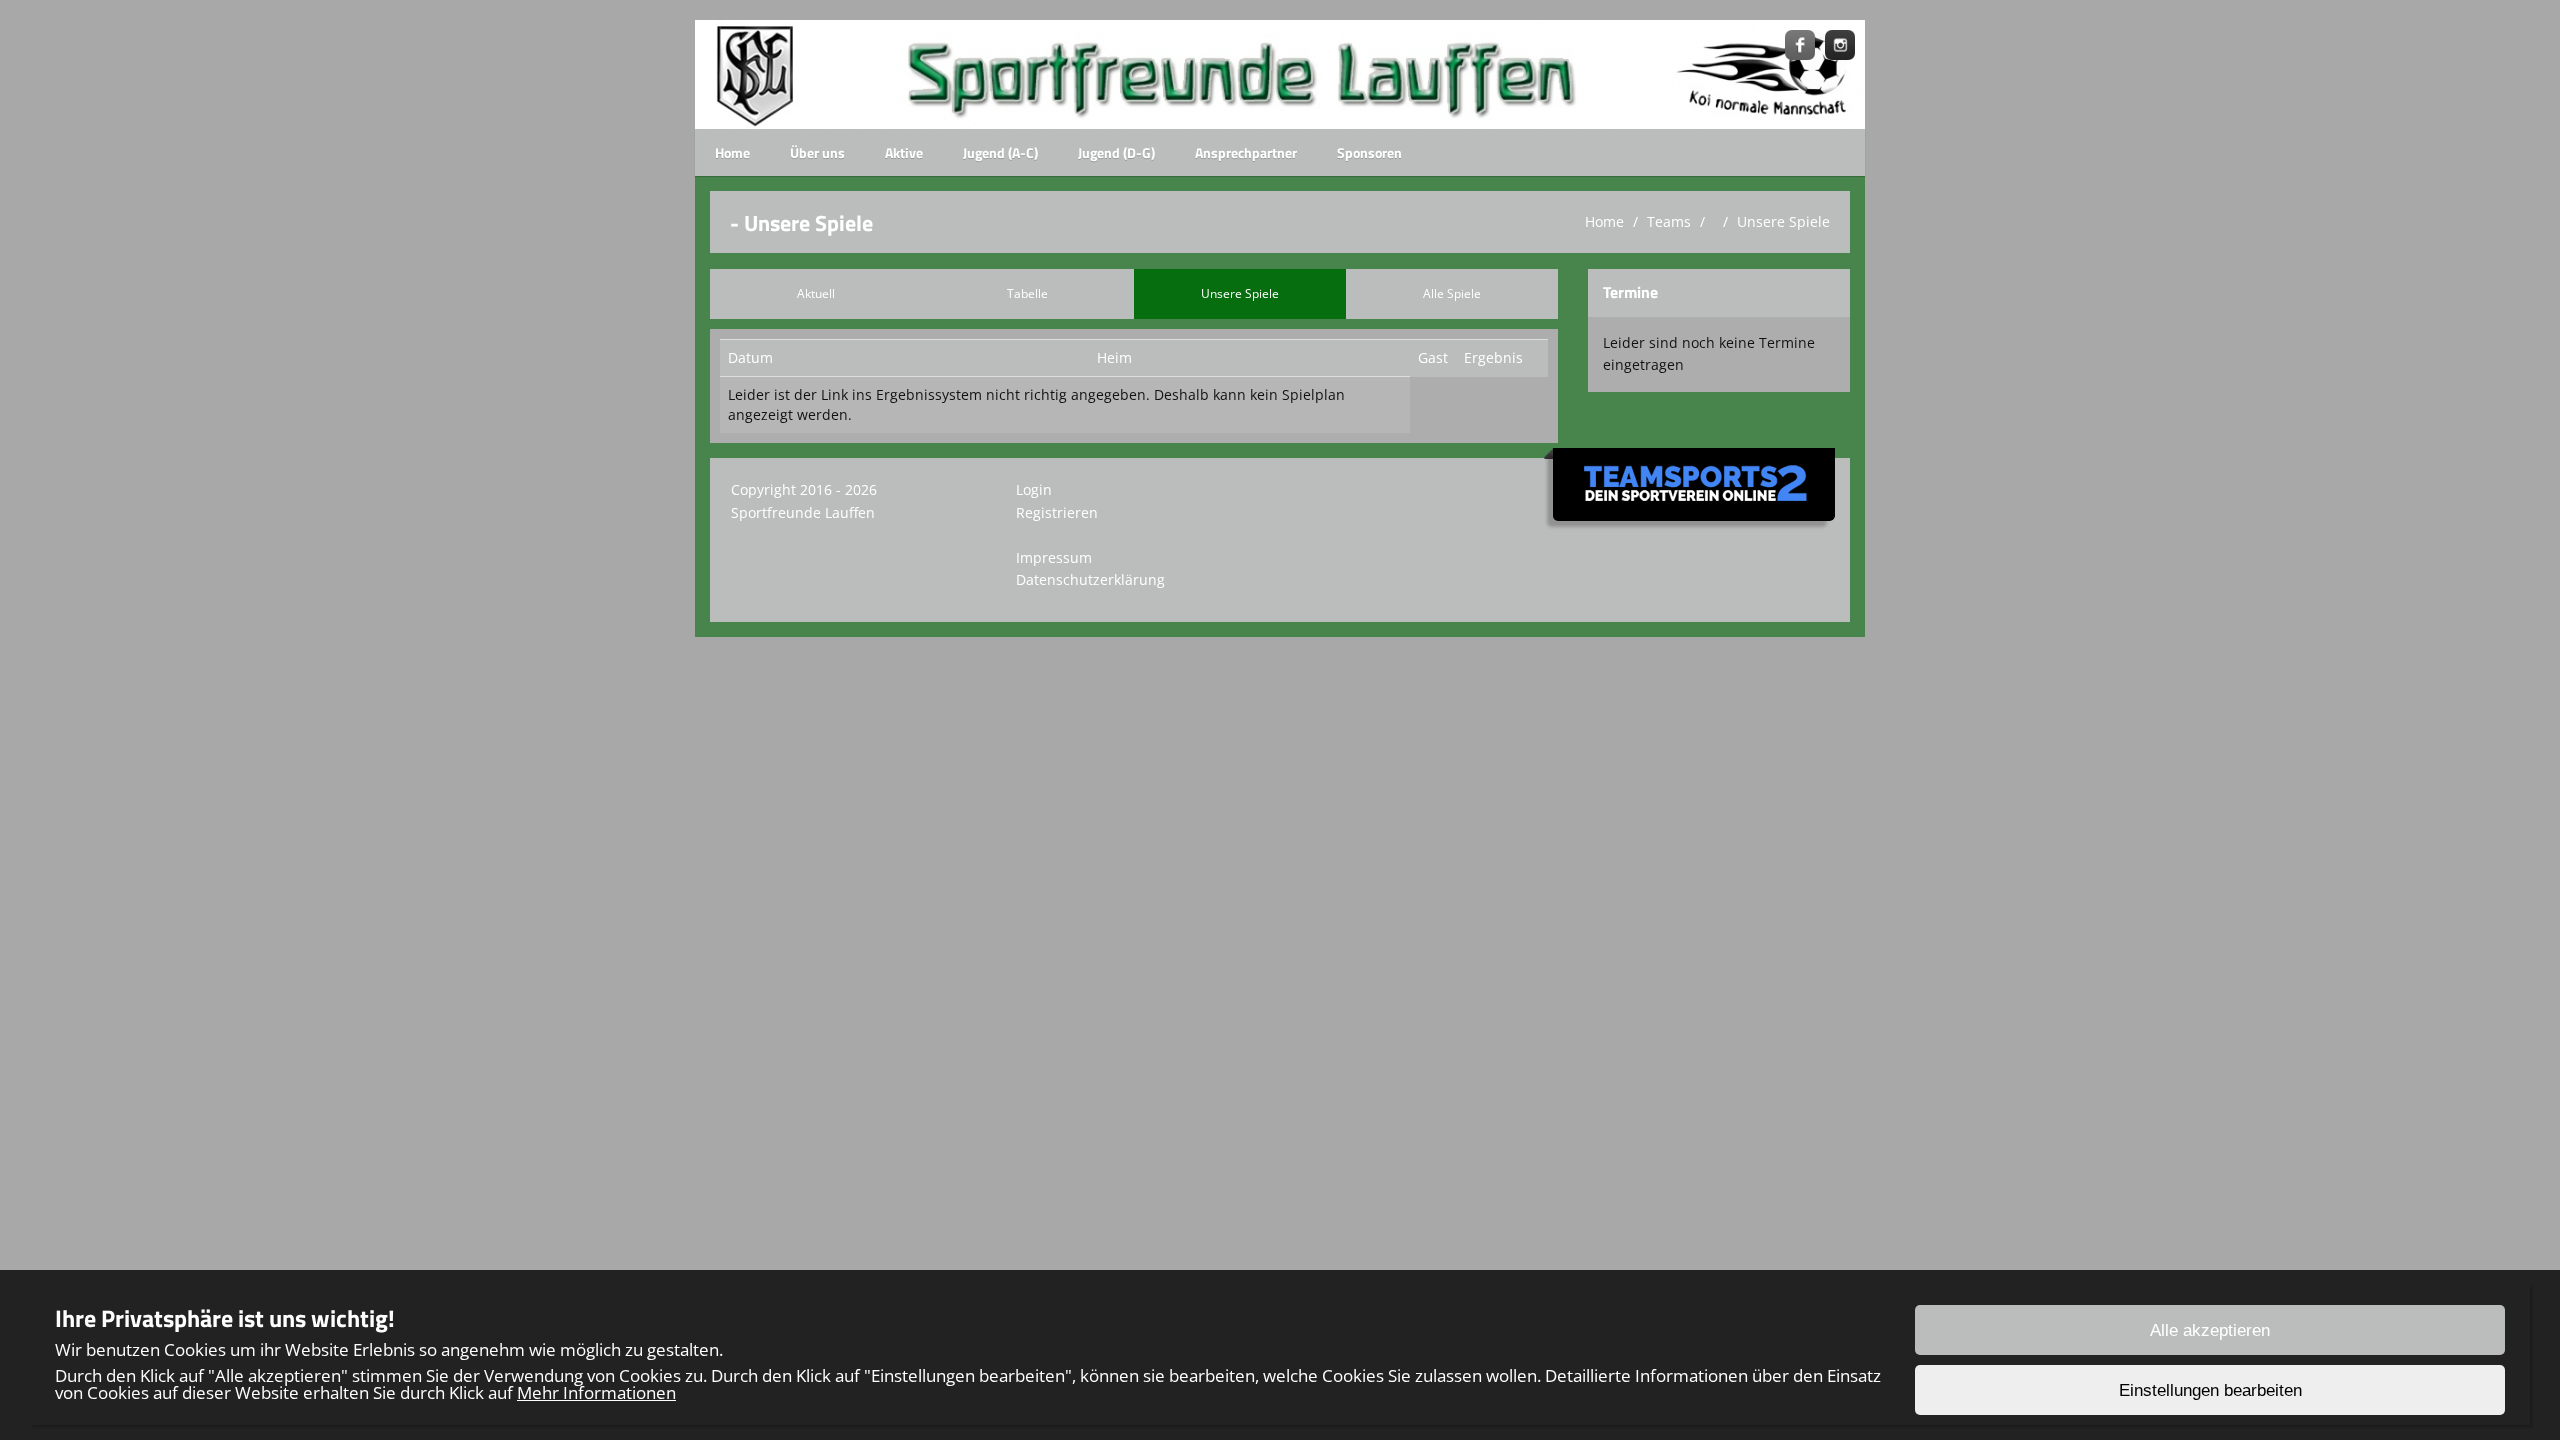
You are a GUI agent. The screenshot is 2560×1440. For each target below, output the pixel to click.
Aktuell (816, 293)
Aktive (904, 152)
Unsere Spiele (1783, 221)
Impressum (1054, 557)
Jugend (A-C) (1000, 152)
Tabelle (1027, 293)
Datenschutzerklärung (1090, 579)
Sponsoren (1369, 152)
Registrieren (1057, 512)
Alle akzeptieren (2210, 1330)
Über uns (817, 152)
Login (1034, 489)
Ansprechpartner (1246, 152)
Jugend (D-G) (1116, 152)
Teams (1669, 221)
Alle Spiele (1452, 293)
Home (732, 152)
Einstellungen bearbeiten (2210, 1390)
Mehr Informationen (596, 1392)
